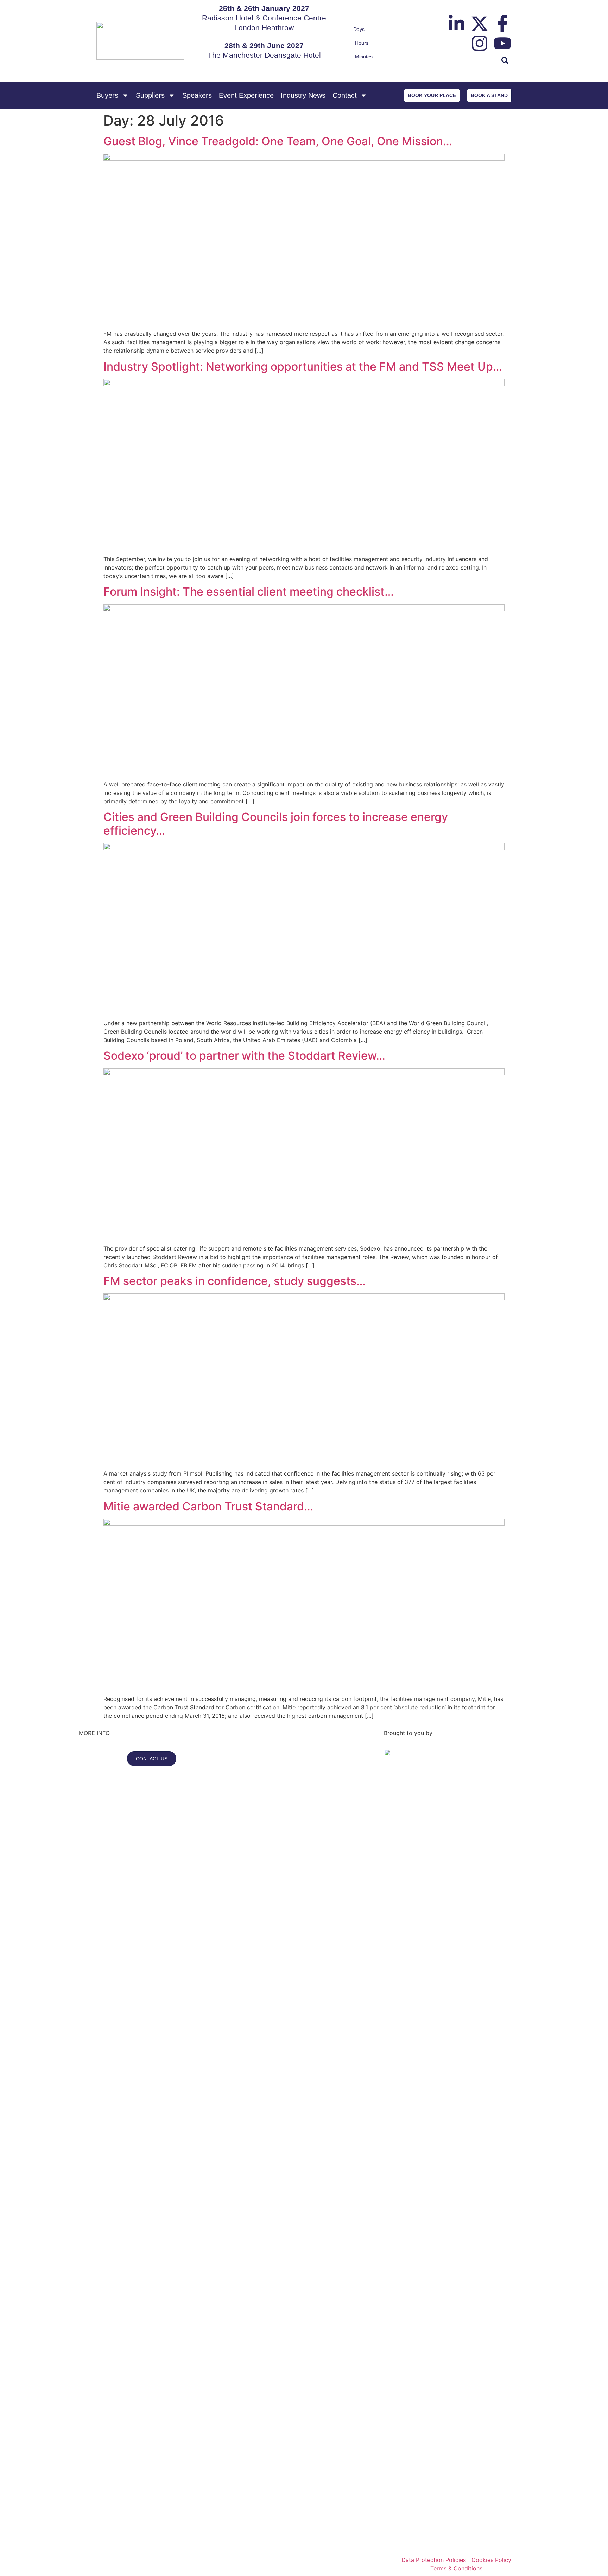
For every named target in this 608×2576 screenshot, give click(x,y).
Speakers (197, 95)
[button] (505, 61)
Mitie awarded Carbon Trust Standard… (208, 1506)
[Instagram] (480, 43)
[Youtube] (502, 43)
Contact (345, 95)
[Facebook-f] (502, 24)
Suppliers (150, 95)
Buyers (107, 95)
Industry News (303, 95)
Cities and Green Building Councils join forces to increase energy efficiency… (276, 824)
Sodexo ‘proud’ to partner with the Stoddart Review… (244, 1056)
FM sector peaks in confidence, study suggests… (235, 1281)
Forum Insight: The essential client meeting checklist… (249, 592)
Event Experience (246, 95)
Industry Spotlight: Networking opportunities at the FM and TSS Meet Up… (303, 367)
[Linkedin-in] (457, 24)
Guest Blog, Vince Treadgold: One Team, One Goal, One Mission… (278, 141)
